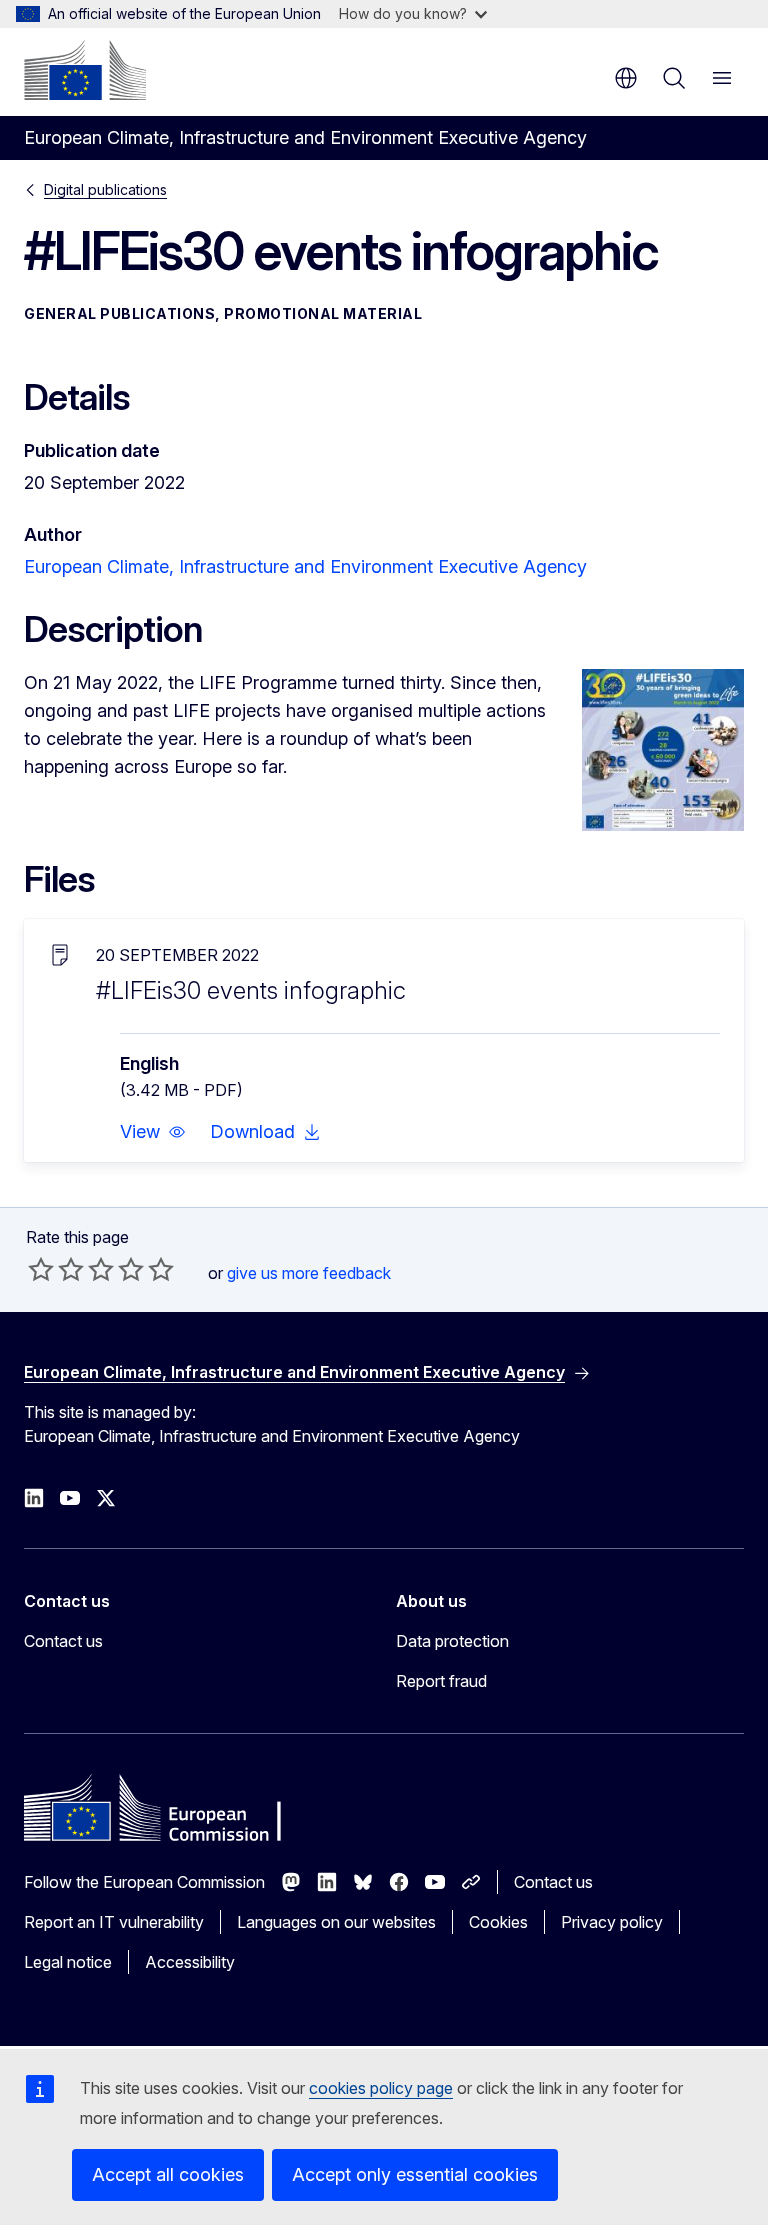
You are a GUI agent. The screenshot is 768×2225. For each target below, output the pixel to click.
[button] (153, 1132)
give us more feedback (309, 1273)
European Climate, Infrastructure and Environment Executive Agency (305, 566)
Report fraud (441, 1681)
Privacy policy (612, 1922)
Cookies (498, 1922)
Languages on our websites (336, 1922)
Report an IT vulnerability (114, 1922)
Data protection (452, 1641)
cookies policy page (381, 2088)
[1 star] (41, 1269)
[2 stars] (56, 1269)
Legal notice (68, 1962)
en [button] (626, 78)
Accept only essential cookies (415, 2174)
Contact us (63, 1641)
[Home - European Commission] (85, 70)
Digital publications (105, 189)
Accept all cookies (168, 2174)
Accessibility (190, 1962)
